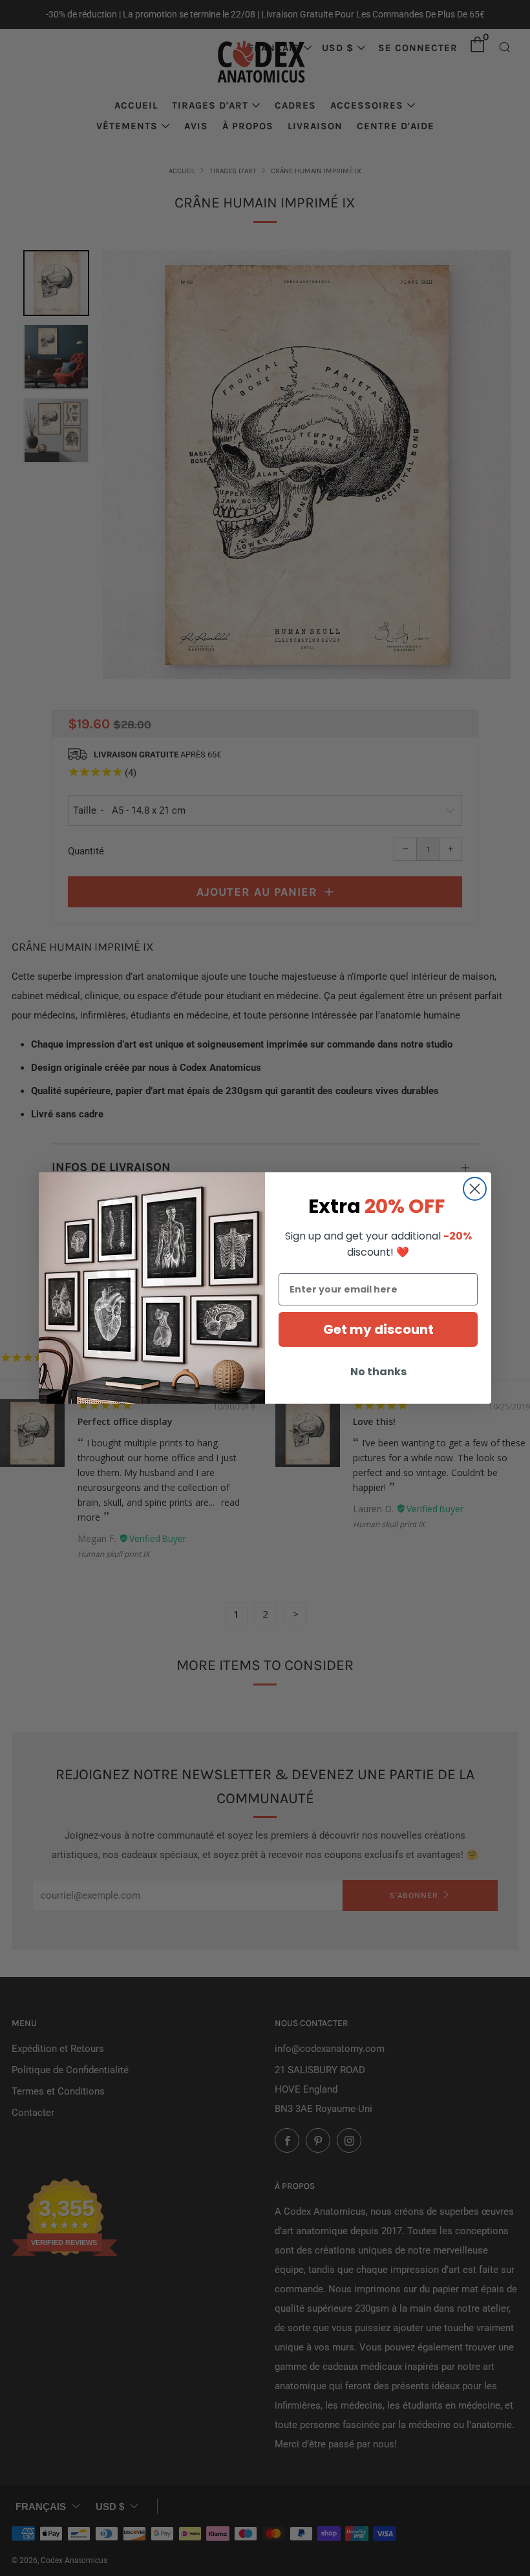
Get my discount (378, 1329)
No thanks (378, 1372)
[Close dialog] (475, 1189)
